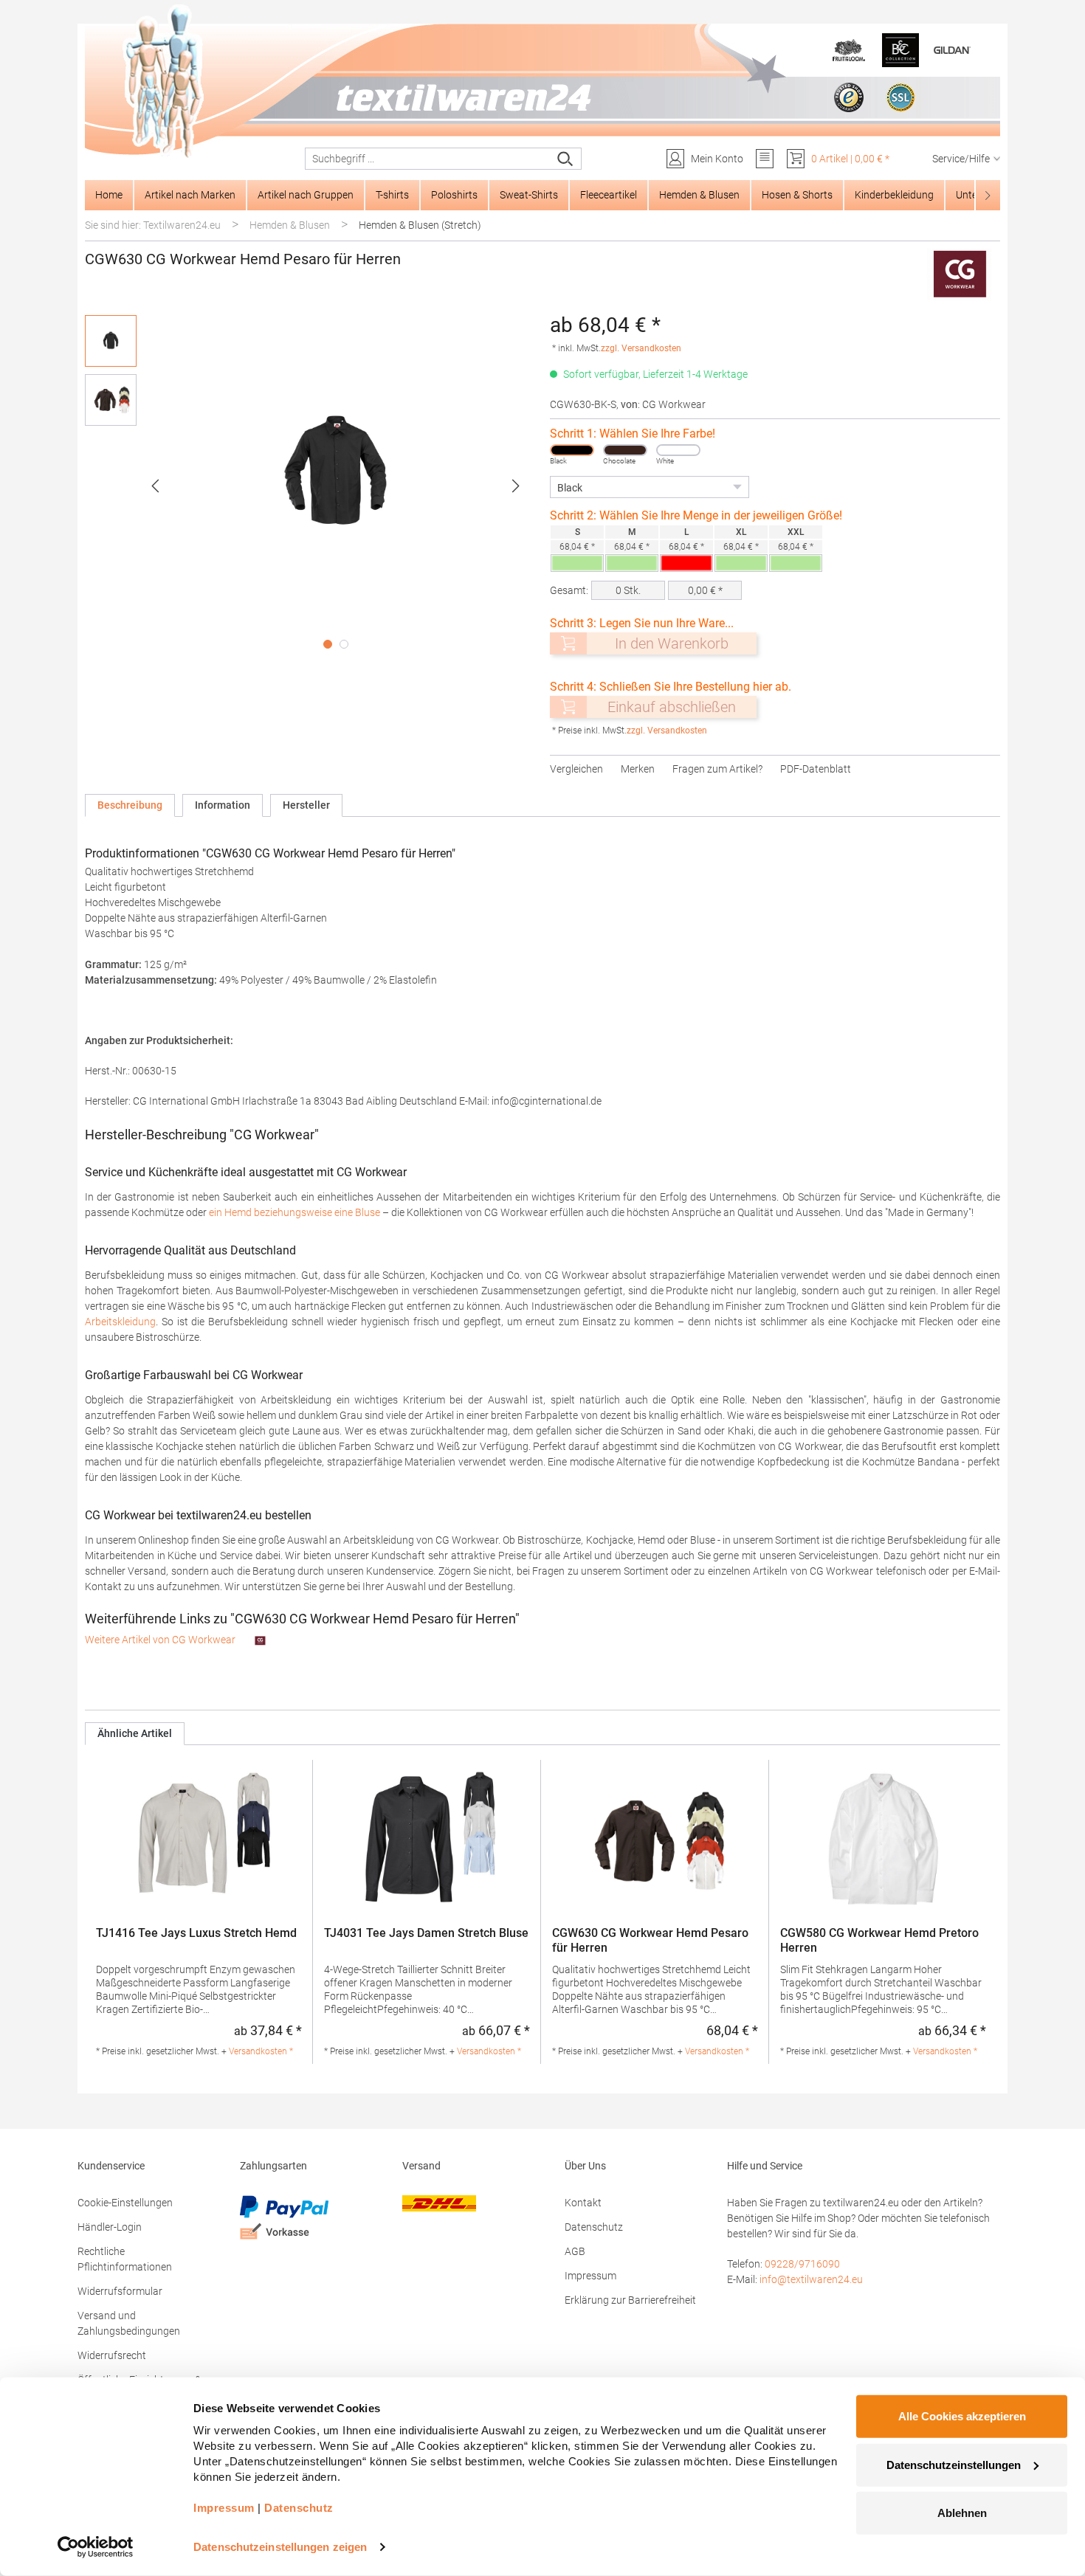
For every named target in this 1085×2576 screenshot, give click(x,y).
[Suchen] (566, 159)
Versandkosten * (261, 2051)
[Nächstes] (516, 486)
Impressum (590, 2276)
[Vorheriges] (155, 486)
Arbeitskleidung (120, 1322)
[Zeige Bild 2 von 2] (344, 644)
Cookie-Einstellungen (125, 2203)
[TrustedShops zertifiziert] (849, 97)
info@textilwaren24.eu (811, 2279)
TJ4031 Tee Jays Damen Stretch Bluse (426, 1933)
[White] (678, 450)
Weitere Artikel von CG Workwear (161, 1640)
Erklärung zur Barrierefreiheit (630, 2300)
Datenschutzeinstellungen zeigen (280, 2547)
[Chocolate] (625, 450)
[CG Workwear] (960, 274)
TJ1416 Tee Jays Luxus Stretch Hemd (196, 1933)
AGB (575, 2251)
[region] (310, 486)
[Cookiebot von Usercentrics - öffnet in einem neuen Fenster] (96, 2547)
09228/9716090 (802, 2264)
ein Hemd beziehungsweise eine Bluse (294, 1212)
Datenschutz (594, 2227)
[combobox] (428, 159)
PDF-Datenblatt (816, 769)
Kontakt (583, 2203)
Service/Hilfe (961, 159)
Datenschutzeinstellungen (954, 2464)
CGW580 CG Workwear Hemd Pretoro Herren (879, 1940)
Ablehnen (962, 2513)
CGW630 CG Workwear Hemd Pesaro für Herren (650, 1940)
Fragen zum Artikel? (717, 769)
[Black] (572, 450)
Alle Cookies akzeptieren (962, 2416)
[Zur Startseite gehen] (542, 82)
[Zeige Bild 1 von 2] (328, 644)
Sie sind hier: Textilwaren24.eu (153, 225)
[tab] (130, 805)
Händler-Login (110, 2227)
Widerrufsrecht (112, 2355)
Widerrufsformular (120, 2291)
